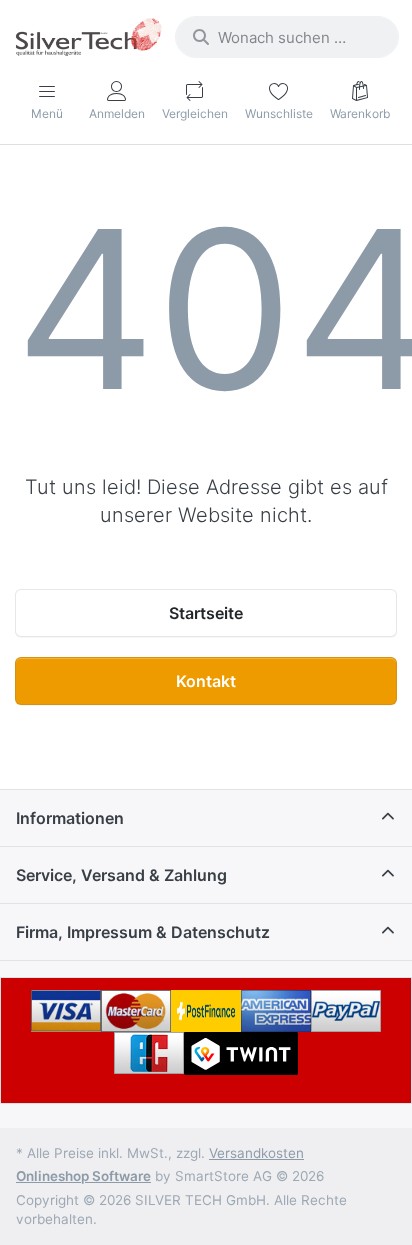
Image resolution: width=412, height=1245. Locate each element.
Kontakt (206, 681)
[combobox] (287, 37)
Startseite (206, 613)
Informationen (70, 818)
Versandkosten (256, 1153)
